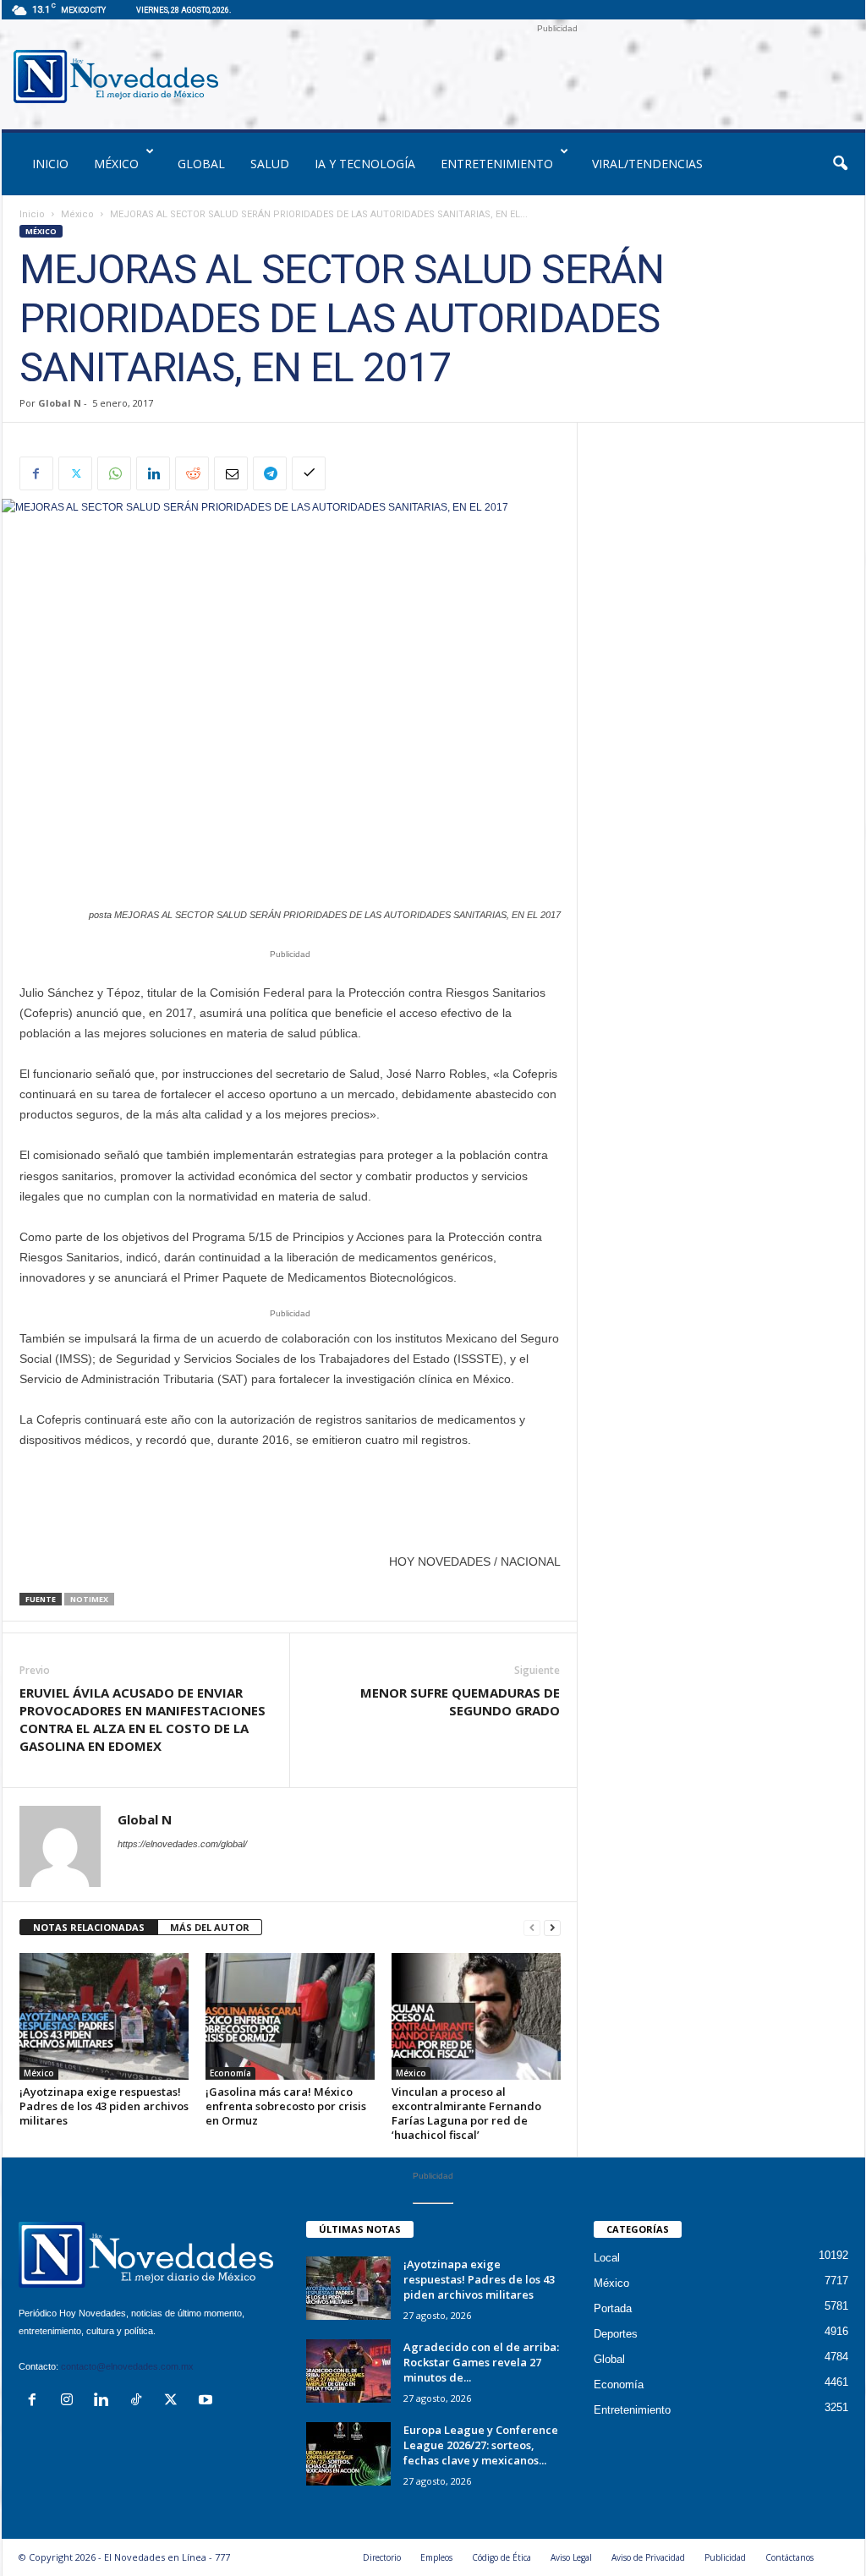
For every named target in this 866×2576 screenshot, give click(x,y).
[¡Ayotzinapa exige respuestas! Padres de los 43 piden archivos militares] (104, 2016)
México (116, 164)
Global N (60, 403)
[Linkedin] (153, 473)
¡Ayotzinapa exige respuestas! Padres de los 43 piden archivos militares (104, 2106)
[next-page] (552, 1928)
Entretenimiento (497, 164)
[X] (75, 473)
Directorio (382, 2557)
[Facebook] (36, 473)
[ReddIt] (192, 473)
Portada (613, 2308)
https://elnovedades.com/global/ (182, 1844)
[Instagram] (71, 2401)
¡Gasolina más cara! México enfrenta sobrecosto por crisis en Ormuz (286, 2106)
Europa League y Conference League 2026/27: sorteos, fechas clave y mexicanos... (481, 2445)
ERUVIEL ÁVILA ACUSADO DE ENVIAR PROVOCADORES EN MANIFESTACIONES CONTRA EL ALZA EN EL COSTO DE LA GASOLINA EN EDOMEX (143, 1719)
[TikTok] (140, 2401)
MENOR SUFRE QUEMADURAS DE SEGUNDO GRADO (460, 1701)
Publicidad (725, 2557)
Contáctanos (789, 2557)
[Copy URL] (309, 473)
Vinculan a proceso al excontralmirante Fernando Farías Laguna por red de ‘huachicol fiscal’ (466, 2113)
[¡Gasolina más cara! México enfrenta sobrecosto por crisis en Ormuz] (290, 2016)
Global (201, 164)
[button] (840, 164)
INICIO (50, 164)
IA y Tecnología (365, 164)
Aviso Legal (571, 2557)
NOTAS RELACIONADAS (89, 1927)
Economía (230, 2073)
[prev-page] (532, 1928)
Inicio (32, 214)
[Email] (231, 473)
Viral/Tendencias (647, 164)
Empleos (436, 2557)
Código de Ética (502, 2557)
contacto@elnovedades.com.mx (127, 2366)
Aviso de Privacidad (648, 2557)
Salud (270, 164)
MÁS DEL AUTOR (210, 1927)
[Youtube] (208, 2401)
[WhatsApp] (114, 473)
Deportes (616, 2334)
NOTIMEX (89, 1599)
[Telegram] (270, 473)
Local (607, 2258)
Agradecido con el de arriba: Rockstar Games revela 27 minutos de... (481, 2362)
